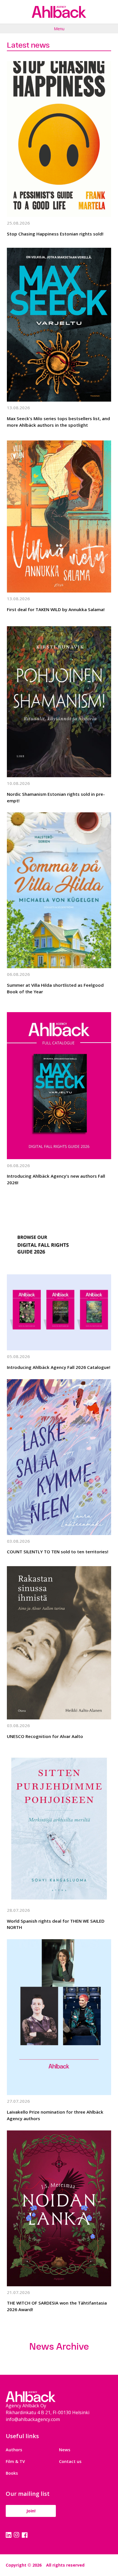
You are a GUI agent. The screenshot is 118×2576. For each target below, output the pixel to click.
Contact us (70, 2461)
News (65, 2450)
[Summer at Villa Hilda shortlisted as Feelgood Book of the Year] (59, 890)
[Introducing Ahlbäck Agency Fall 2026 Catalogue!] (59, 1272)
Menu (59, 29)
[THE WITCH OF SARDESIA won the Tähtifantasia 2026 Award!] (59, 2208)
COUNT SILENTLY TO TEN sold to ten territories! (58, 1552)
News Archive (59, 2347)
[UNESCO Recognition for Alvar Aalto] (59, 1642)
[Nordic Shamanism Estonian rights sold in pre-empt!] (59, 699)
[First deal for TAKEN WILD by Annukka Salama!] (59, 515)
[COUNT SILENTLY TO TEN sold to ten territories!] (59, 1457)
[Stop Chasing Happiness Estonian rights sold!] (59, 139)
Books (12, 2473)
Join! (31, 2511)
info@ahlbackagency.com (33, 2419)
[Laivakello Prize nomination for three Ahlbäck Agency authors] (59, 2017)
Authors (14, 2450)
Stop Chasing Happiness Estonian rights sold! (55, 234)
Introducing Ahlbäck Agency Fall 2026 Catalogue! (59, 1367)
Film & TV (15, 2461)
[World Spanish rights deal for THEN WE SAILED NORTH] (59, 1826)
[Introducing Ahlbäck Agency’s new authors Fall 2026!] (59, 1081)
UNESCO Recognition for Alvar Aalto (45, 1736)
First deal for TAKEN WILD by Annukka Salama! (56, 609)
